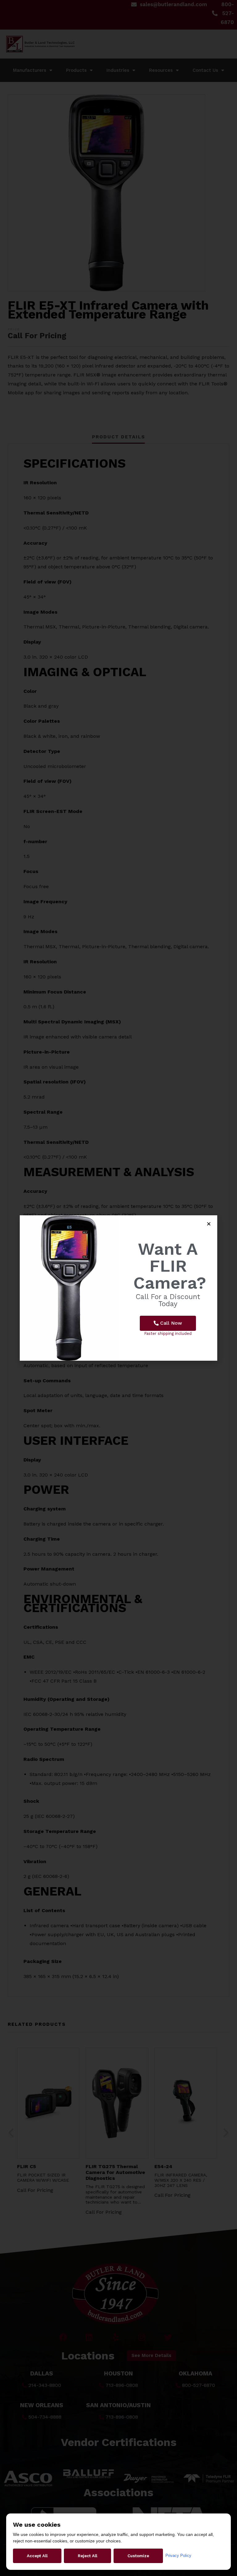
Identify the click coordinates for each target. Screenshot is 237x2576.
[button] (168, 1323)
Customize (138, 2556)
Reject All (87, 2556)
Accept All (37, 2556)
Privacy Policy (178, 2556)
